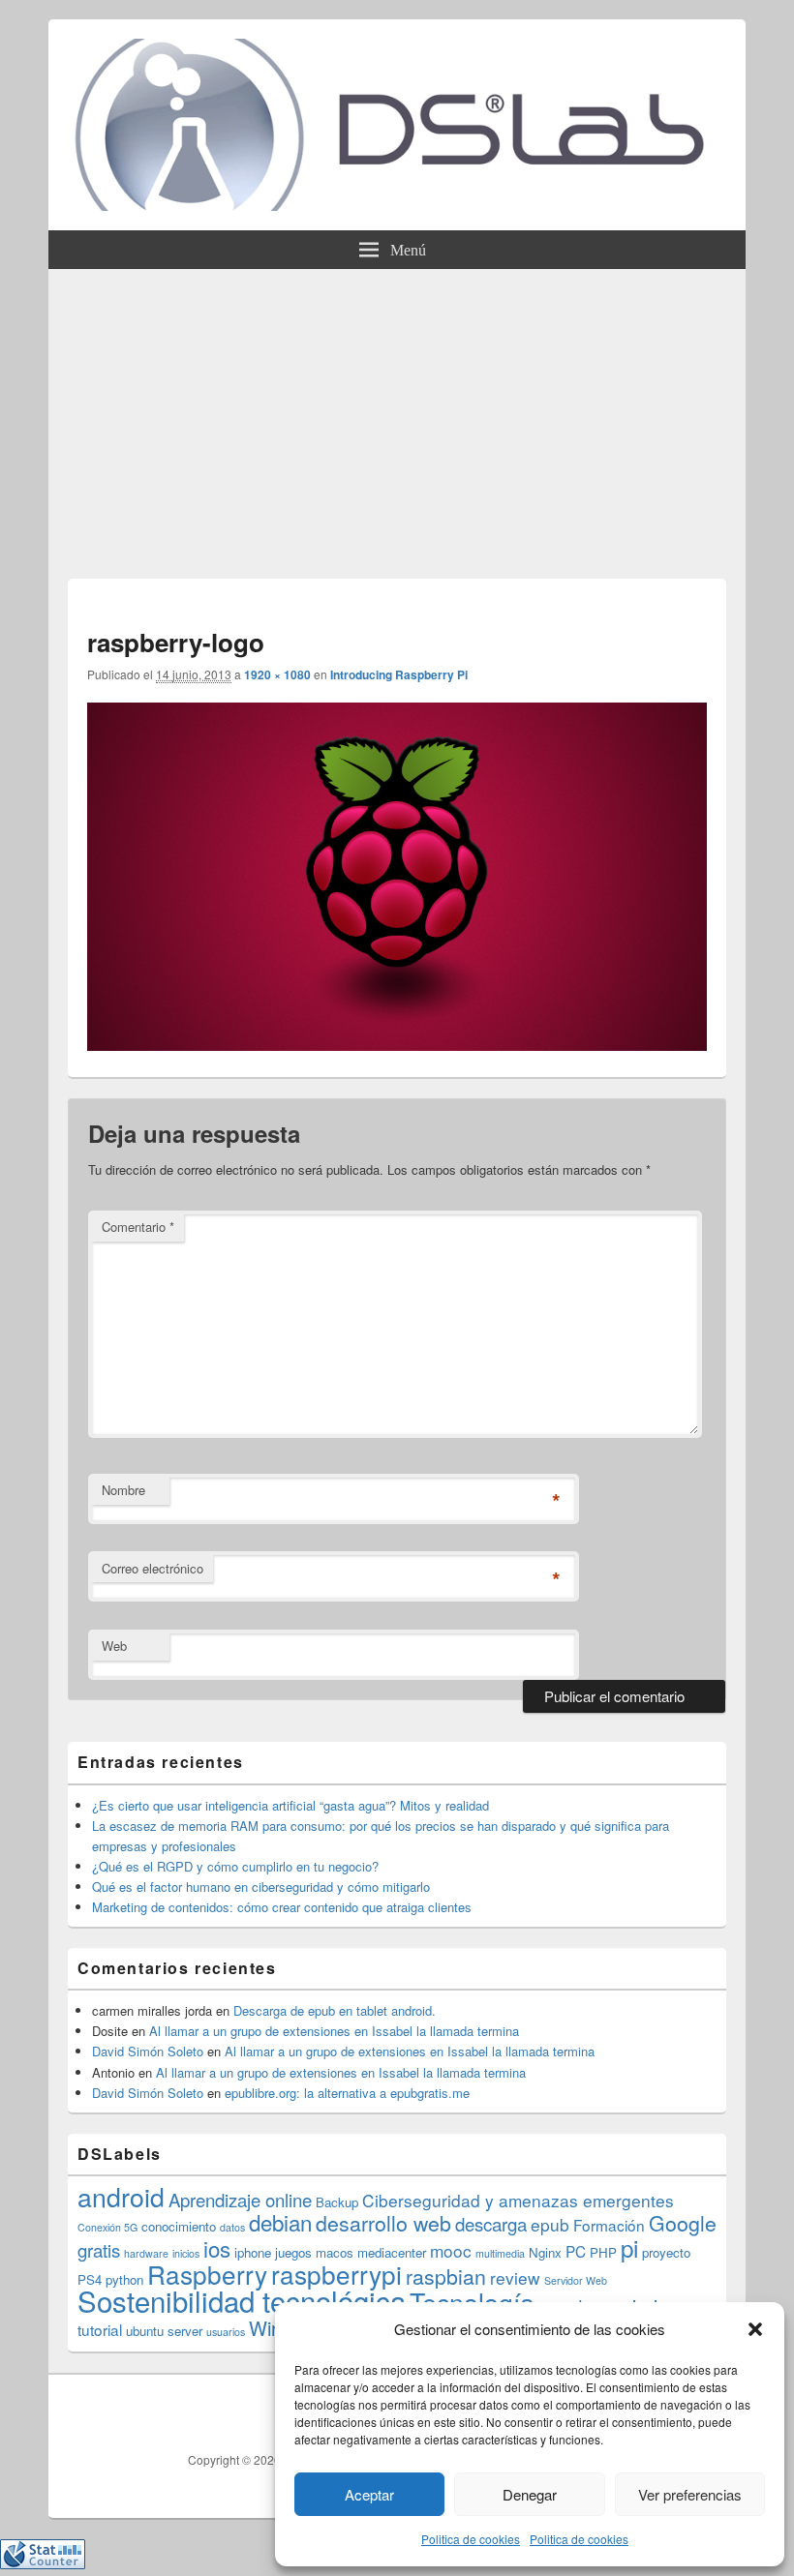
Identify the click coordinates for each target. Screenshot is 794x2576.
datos (232, 2227)
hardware (146, 2253)
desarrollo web (383, 2223)
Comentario (138, 1227)
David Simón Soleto (148, 2051)
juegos (293, 2252)
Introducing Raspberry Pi (399, 674)
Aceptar (369, 2494)
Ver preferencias (690, 2494)
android (121, 2196)
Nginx (545, 2252)
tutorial (100, 2329)
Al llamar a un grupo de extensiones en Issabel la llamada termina (334, 2031)
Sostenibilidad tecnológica (242, 2300)
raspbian (446, 2276)
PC (576, 2251)
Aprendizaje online (240, 2200)
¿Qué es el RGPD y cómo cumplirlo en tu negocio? (235, 1866)
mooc (451, 2250)
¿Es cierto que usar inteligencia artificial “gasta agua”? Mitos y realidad (290, 1805)
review (515, 2277)
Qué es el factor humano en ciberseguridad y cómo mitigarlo (261, 1887)
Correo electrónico (153, 1568)
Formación (609, 2225)
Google (683, 2223)
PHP (603, 2252)
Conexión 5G (107, 2227)
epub (550, 2224)
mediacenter (392, 2252)
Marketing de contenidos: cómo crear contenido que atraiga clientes (282, 1907)
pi (629, 2247)
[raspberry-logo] (397, 1045)
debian (280, 2222)
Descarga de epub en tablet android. (335, 2010)
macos (335, 2252)
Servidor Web (576, 2280)
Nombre (123, 1490)
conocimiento (179, 2226)
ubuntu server (164, 2331)
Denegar (530, 2494)
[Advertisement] (397, 414)
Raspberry (207, 2274)
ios (217, 2248)
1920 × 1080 (277, 674)
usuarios (226, 2332)
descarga (491, 2224)
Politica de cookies (471, 2539)
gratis (99, 2250)
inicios (186, 2253)
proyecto (666, 2252)
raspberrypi (336, 2274)
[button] (755, 2329)
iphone (253, 2252)
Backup (337, 2202)
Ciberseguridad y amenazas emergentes (518, 2200)
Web (114, 1646)
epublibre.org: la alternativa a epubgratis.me (347, 2093)
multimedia (500, 2253)
